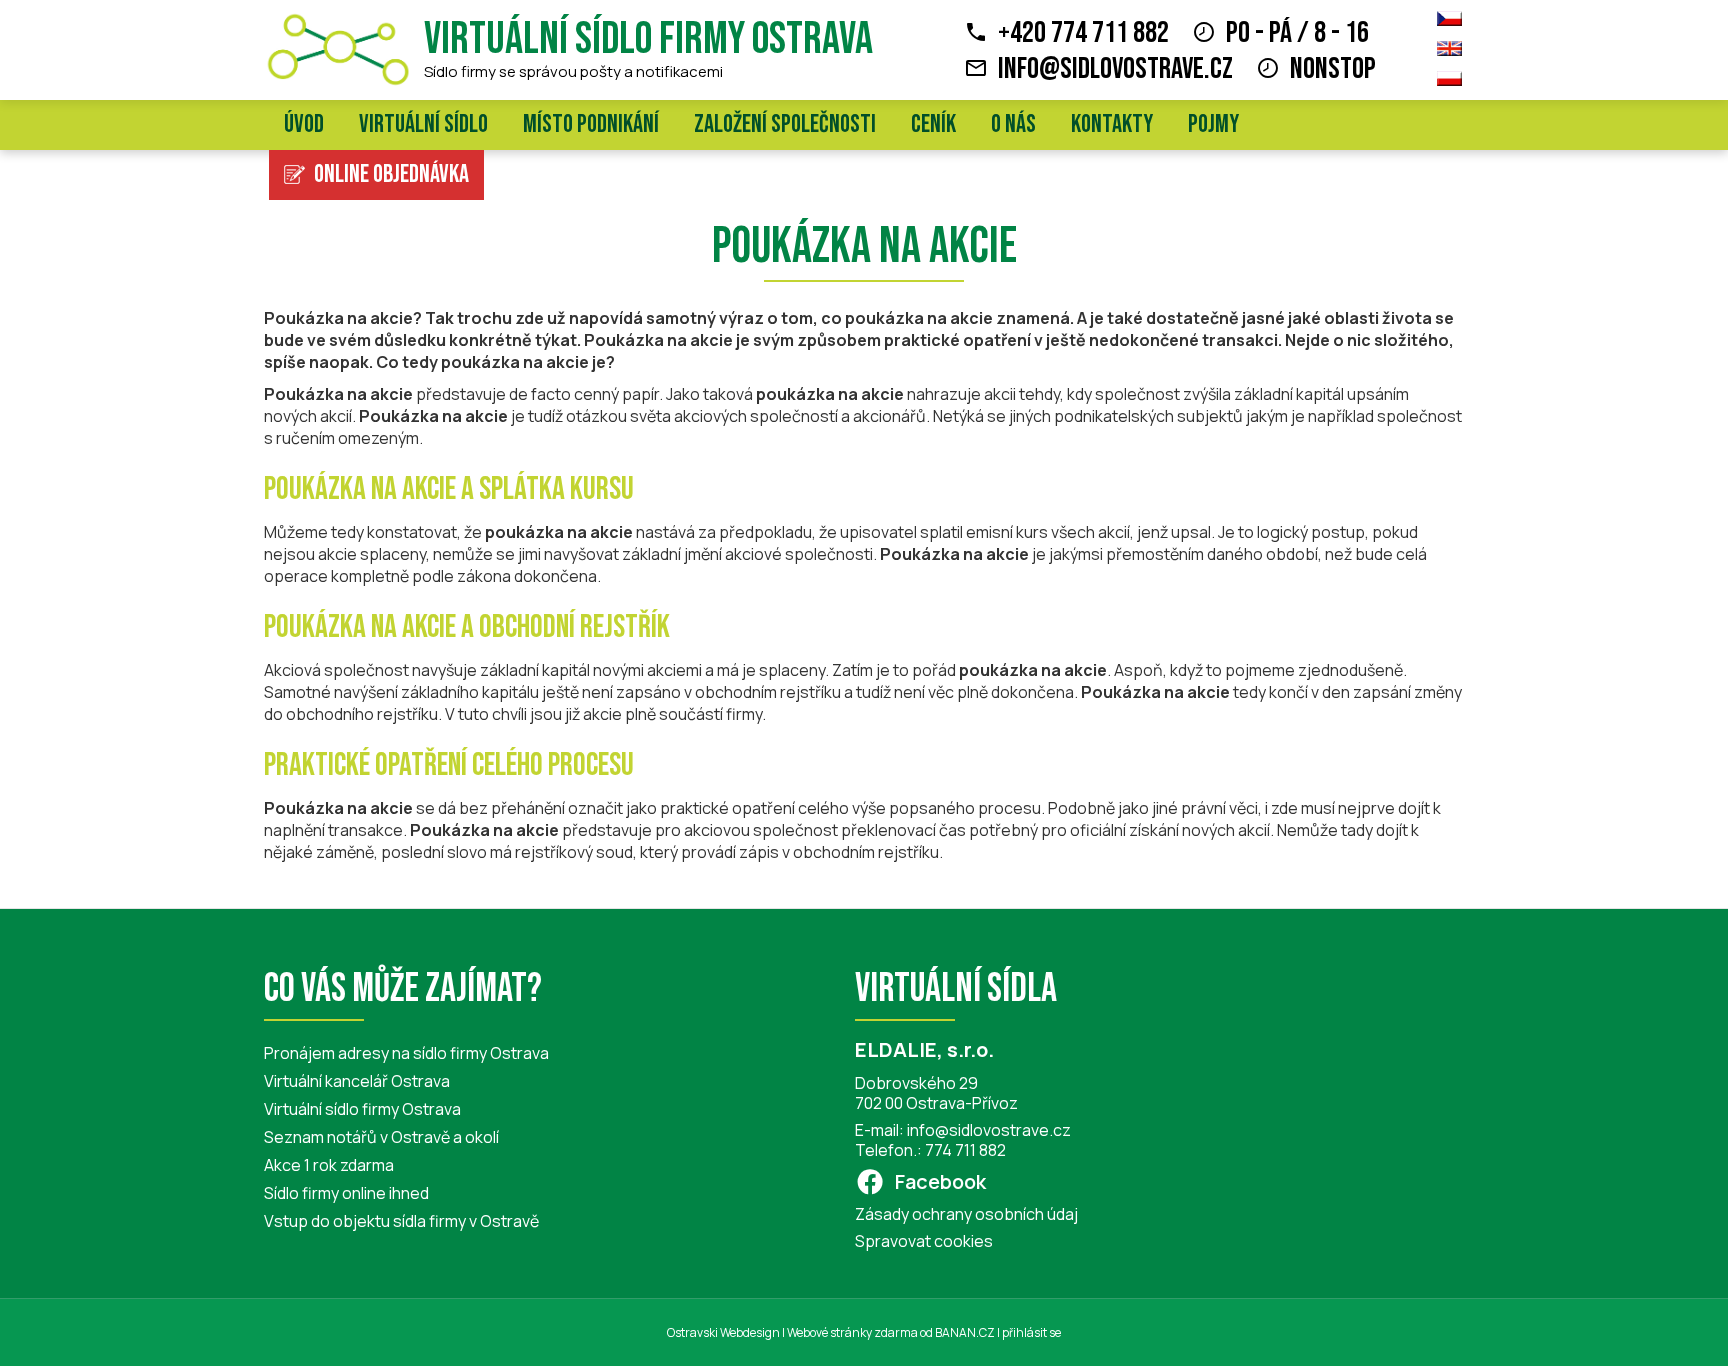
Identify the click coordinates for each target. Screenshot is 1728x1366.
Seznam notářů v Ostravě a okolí (381, 1137)
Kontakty (1112, 124)
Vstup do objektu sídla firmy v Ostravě (401, 1221)
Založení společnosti (785, 124)
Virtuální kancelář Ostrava (357, 1081)
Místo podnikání (591, 124)
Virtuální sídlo (423, 124)
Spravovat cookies (924, 1241)
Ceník (933, 124)
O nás (1013, 124)
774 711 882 (965, 1150)
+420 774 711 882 (1083, 33)
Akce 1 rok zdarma (329, 1165)
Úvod (304, 124)
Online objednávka (391, 174)
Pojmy (1213, 124)
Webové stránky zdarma (852, 1332)
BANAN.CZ (965, 1332)
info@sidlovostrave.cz (1115, 69)
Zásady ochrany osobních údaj (966, 1214)
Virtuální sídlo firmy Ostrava (648, 39)
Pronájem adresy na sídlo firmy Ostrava (406, 1053)
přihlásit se (1031, 1332)
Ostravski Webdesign (724, 1332)
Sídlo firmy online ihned (346, 1193)
